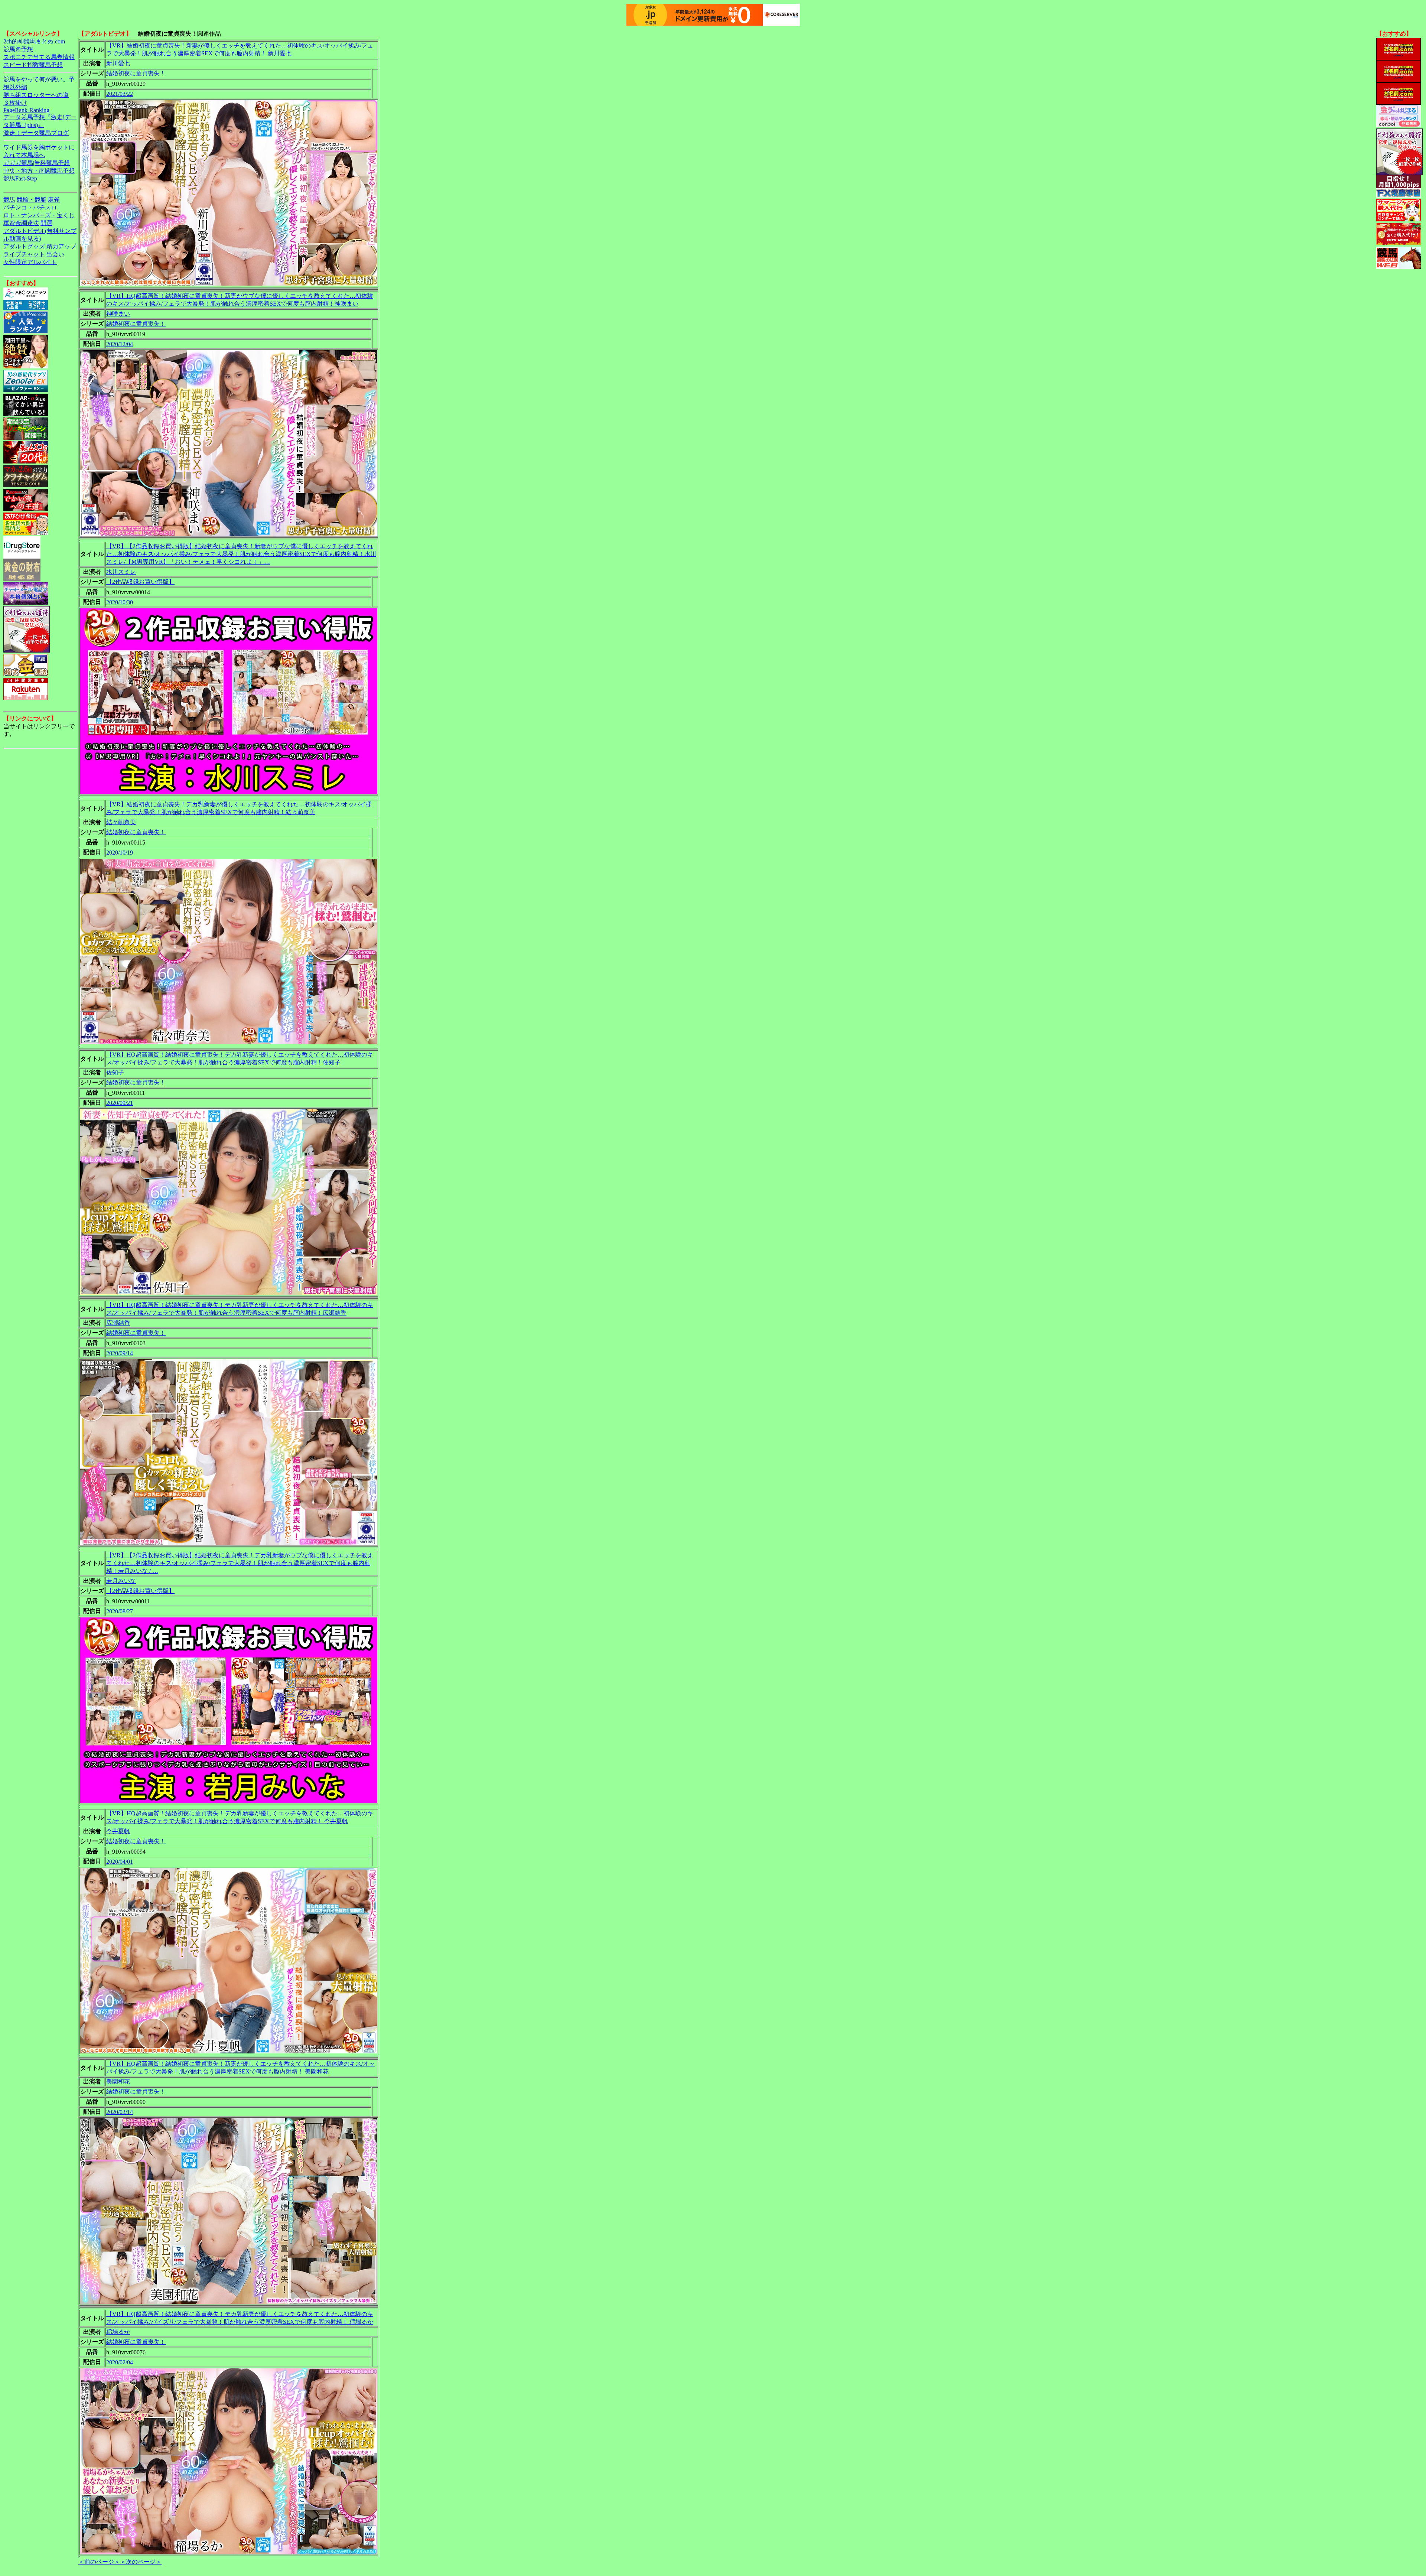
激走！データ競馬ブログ (36, 133)
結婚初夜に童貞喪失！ (136, 73)
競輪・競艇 (32, 200)
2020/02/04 (120, 2362)
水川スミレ (121, 572)
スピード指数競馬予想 (33, 65)
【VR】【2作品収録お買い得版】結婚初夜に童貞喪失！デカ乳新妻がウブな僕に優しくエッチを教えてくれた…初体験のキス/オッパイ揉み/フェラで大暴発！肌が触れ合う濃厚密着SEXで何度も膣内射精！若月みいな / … (240, 1563)
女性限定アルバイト (30, 262)
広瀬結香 (118, 1323)
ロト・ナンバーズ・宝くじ (39, 215)
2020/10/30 (120, 602)
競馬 (9, 200)
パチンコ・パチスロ (30, 207)
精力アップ (61, 246)
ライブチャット (24, 254)
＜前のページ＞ (99, 2562)
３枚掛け (15, 103)
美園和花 (118, 2081)
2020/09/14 (120, 1353)
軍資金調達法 (21, 223)
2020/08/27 (120, 1611)
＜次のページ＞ (141, 2562)
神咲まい (118, 314)
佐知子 (115, 1072)
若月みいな (121, 1581)
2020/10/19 (120, 853)
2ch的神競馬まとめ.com (34, 41)
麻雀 (54, 200)
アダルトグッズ (24, 246)
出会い (55, 254)
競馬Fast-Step (20, 178)
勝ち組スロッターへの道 (36, 95)
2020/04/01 (120, 1862)
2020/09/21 (120, 1103)
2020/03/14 (120, 2112)
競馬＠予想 (18, 49)
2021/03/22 (120, 94)
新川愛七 (118, 63)
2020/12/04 (120, 344)
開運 (46, 223)
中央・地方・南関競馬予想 (39, 171)
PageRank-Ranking (26, 110)
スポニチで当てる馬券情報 (39, 57)
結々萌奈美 (121, 822)
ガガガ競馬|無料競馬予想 (37, 163)
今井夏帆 (118, 1831)
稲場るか (118, 2332)
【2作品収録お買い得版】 (140, 582)
